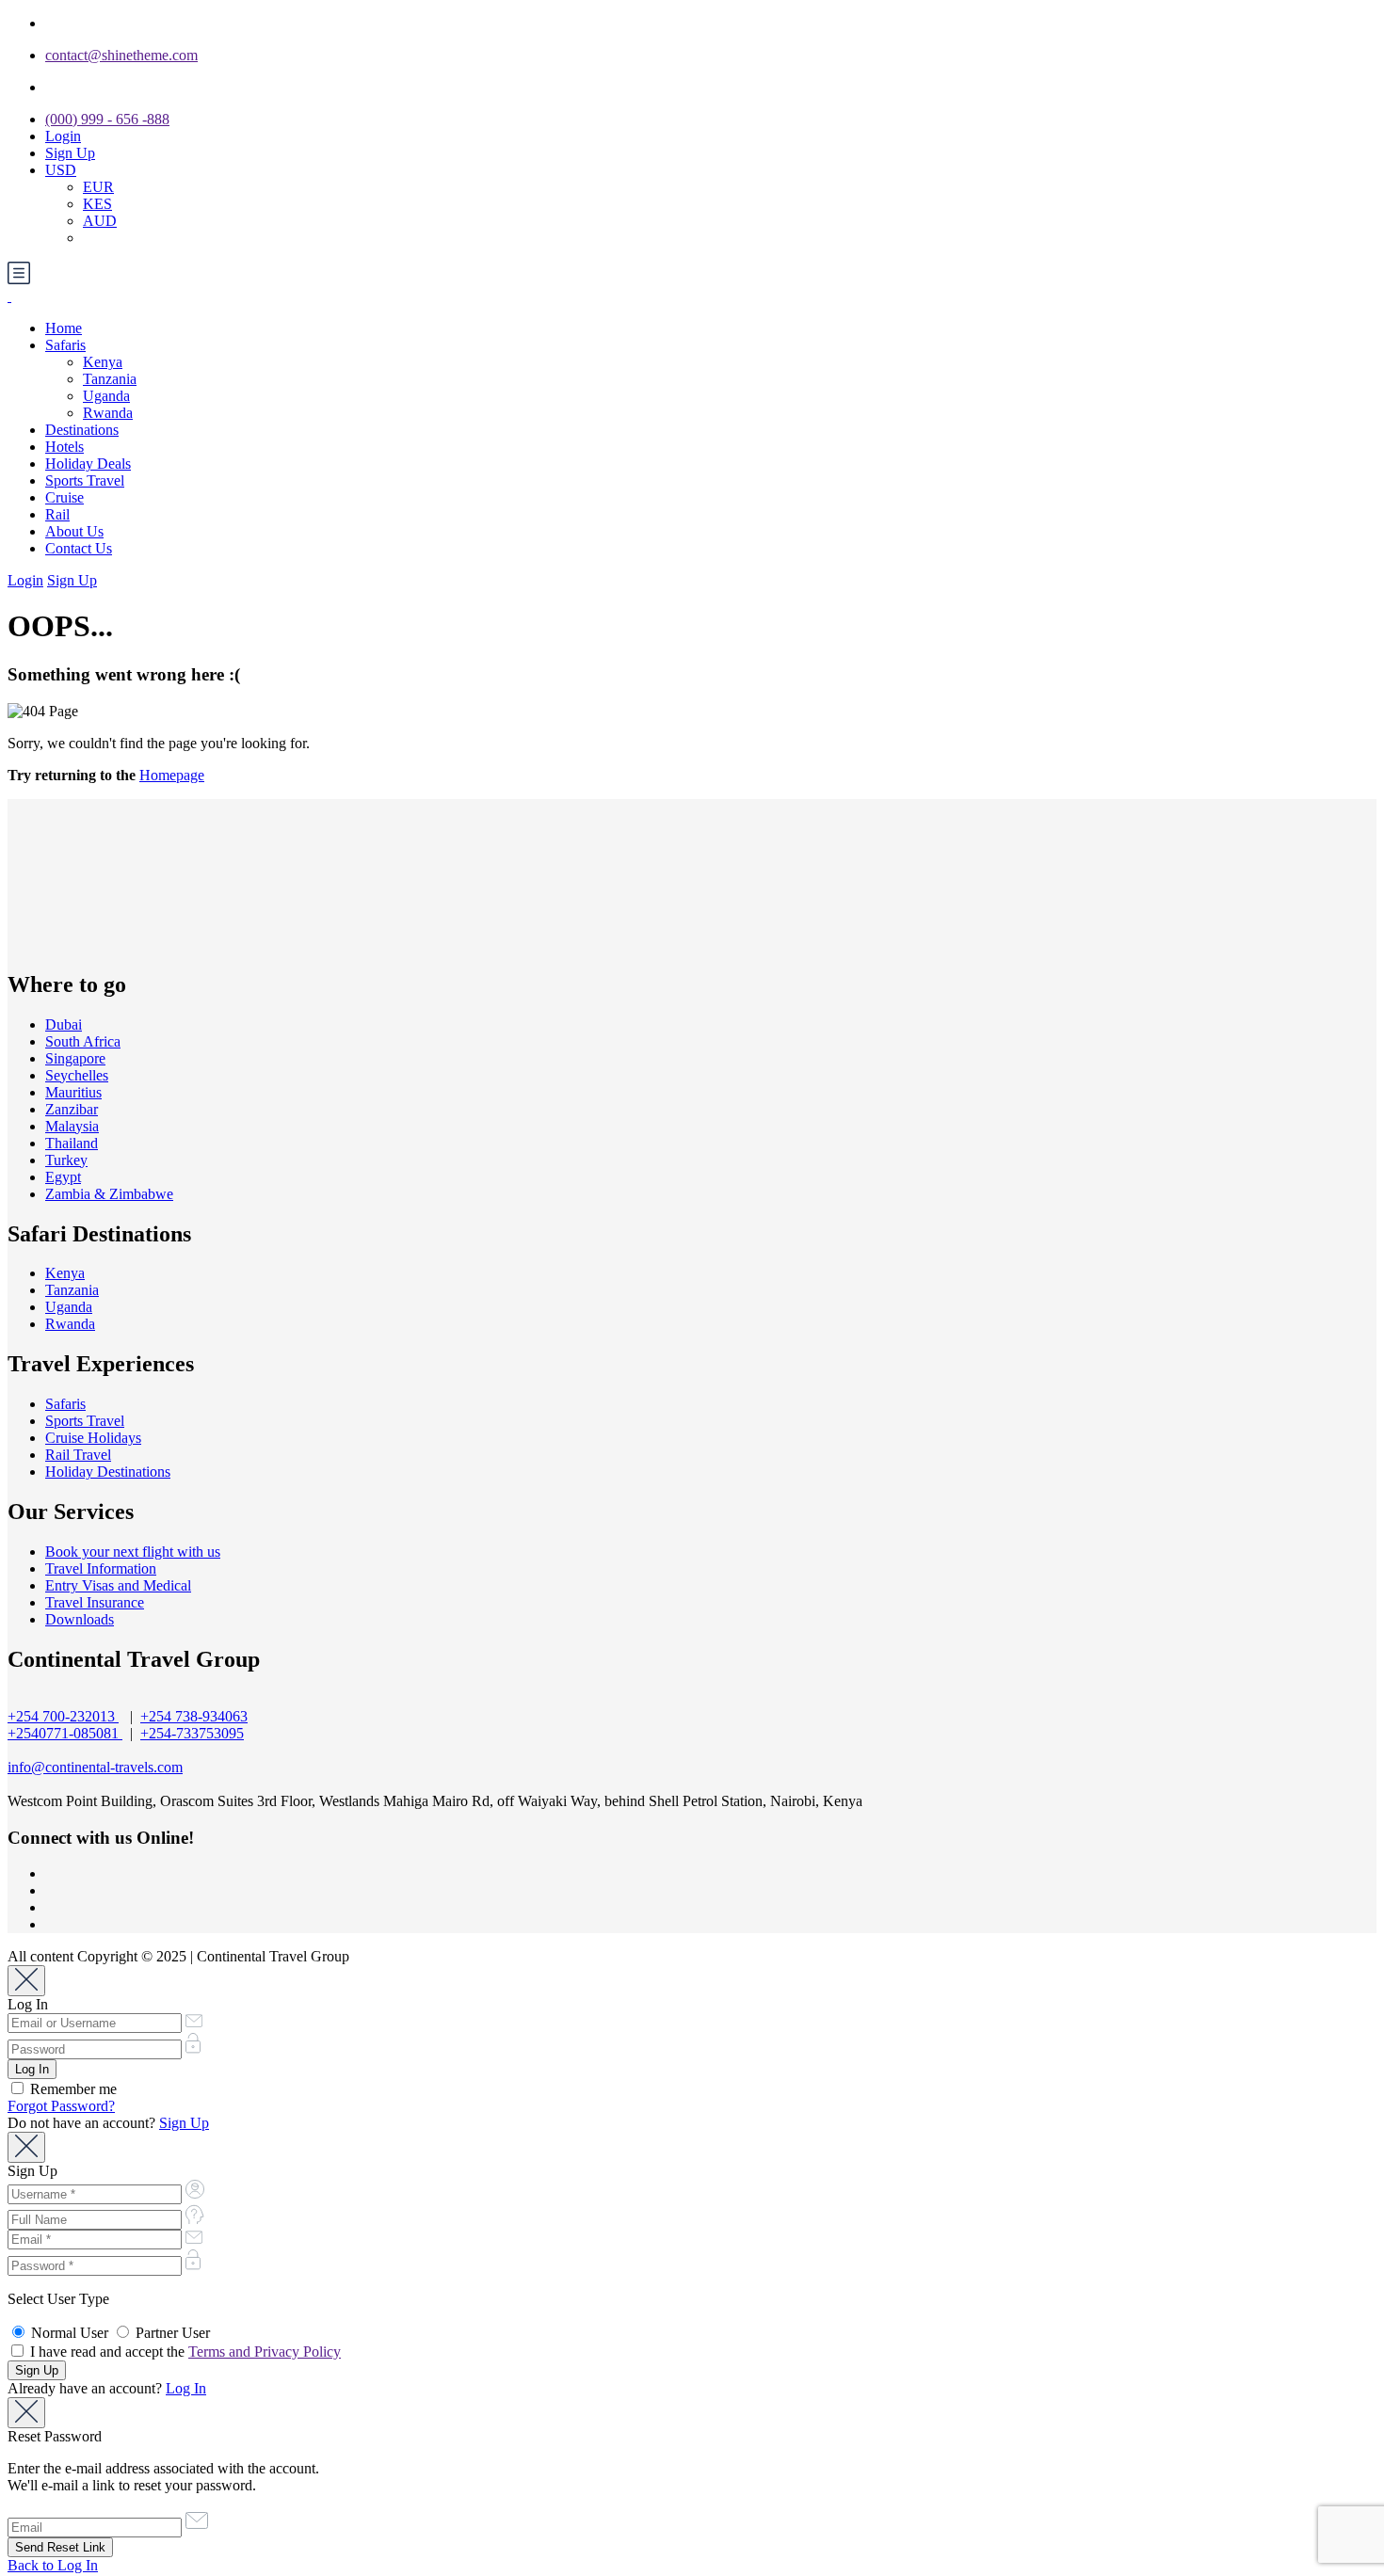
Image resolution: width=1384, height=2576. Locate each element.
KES (97, 204)
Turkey (66, 1160)
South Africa (83, 1041)
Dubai (64, 1024)
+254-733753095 (192, 1733)
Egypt (63, 1177)
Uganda (106, 396)
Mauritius (73, 1092)
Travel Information (101, 1568)
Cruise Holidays (93, 1438)
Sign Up (70, 153)
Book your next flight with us (133, 1552)
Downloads (80, 1619)
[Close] (26, 1981)
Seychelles (77, 1075)
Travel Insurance (95, 1602)
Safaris (65, 345)
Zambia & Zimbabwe (109, 1194)
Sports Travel (85, 480)
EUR (98, 187)
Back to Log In (53, 2565)
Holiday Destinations (108, 1472)
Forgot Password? (61, 2106)
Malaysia (72, 1126)
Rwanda (108, 413)
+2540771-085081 (65, 1733)
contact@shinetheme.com (121, 55)
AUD (100, 221)
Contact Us (79, 548)
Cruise (64, 497)
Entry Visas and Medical (118, 1585)
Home (64, 328)
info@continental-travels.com (95, 1767)
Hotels (64, 447)
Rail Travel (78, 1455)
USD (61, 170)
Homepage (172, 775)
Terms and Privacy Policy (265, 2352)
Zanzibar (72, 1109)
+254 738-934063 (194, 1716)
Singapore (75, 1058)
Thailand (72, 1143)
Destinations (82, 430)
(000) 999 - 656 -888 (107, 119)
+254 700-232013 (63, 1716)
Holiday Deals (88, 464)
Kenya (103, 362)
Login (63, 136)
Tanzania (110, 379)
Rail (57, 514)
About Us (74, 531)
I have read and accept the (184, 2352)
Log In (186, 2388)
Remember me (72, 2089)
